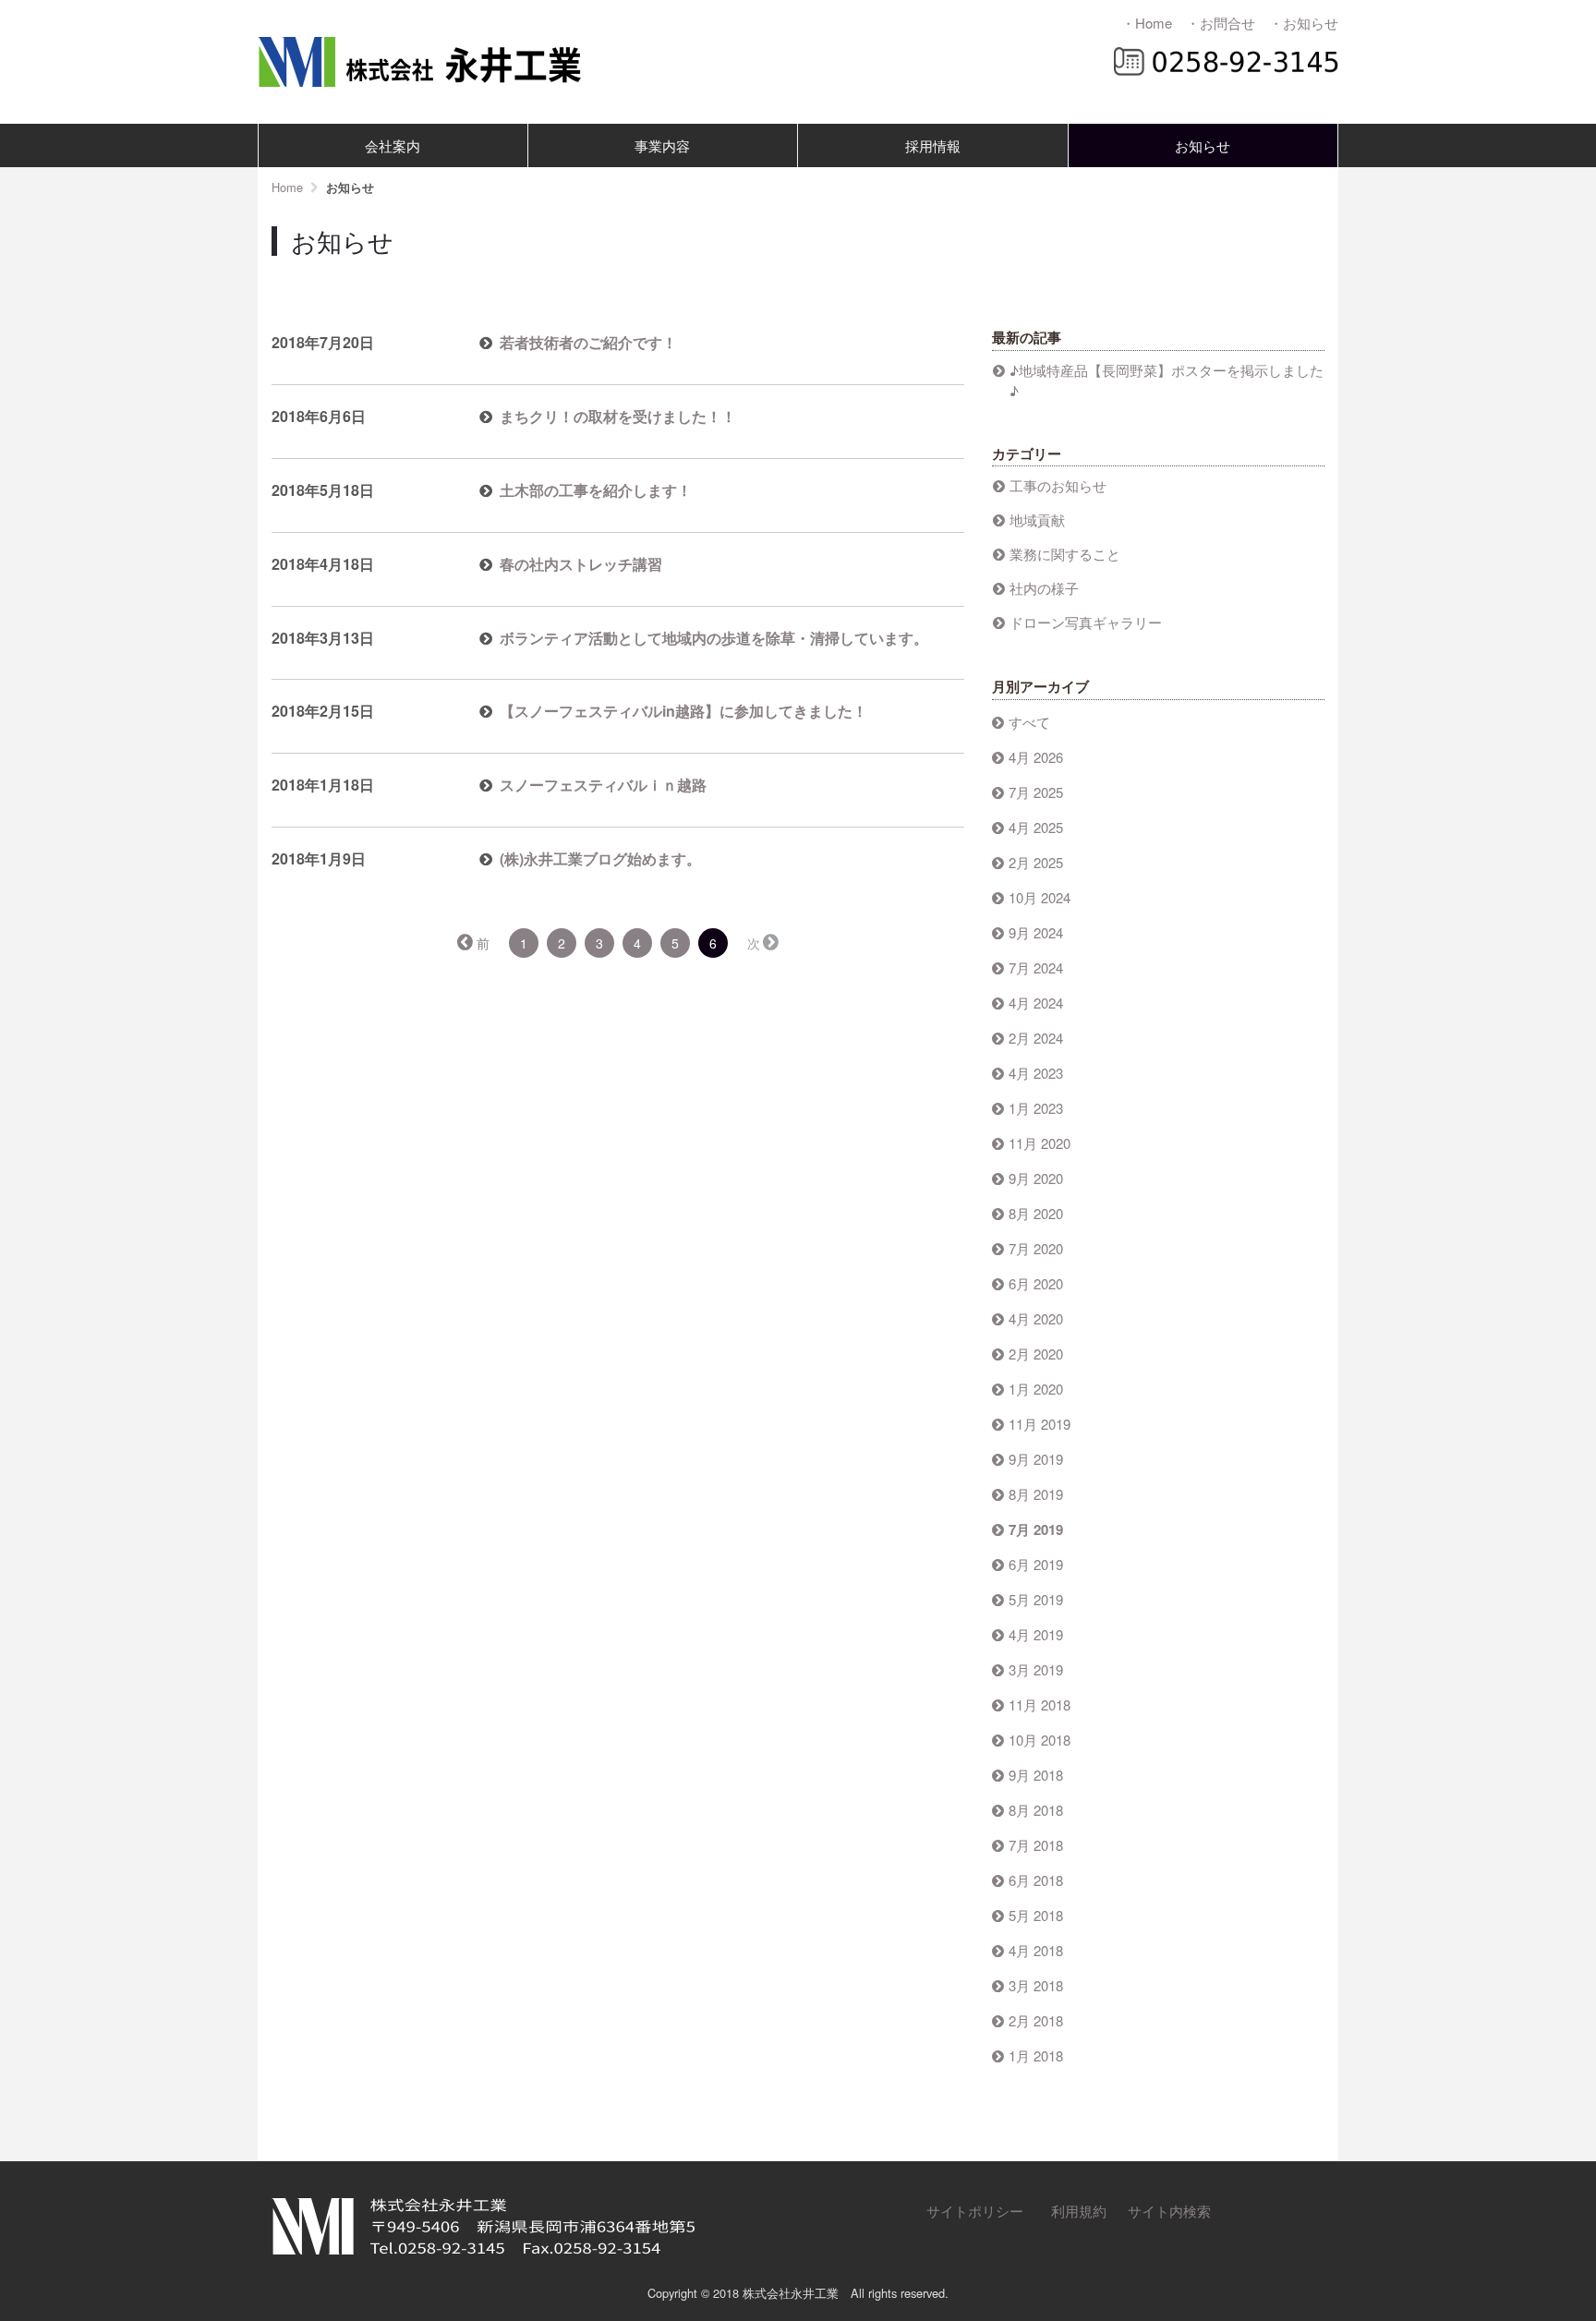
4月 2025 (1036, 827)
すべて (1029, 722)
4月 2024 (1036, 1003)
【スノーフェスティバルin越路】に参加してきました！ (683, 711)
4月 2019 (1036, 1634)
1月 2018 (1036, 2055)
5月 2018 (1036, 1915)
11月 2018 (1040, 1704)
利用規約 (1079, 2211)
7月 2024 (1036, 967)
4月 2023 (1036, 1073)
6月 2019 (1036, 1564)
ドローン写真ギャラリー (1086, 622)
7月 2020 (1036, 1248)
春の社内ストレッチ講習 (581, 564)
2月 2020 (1036, 1354)
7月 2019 (1036, 1529)
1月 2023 (1036, 1108)
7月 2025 (1036, 792)
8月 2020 (1036, 1213)
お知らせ (1203, 145)
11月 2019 (1040, 1424)
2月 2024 (1036, 1038)
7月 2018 (1036, 1845)
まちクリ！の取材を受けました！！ (618, 416)
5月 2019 (1036, 1599)
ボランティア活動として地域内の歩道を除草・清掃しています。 (714, 638)
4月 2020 (1036, 1318)
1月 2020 (1036, 1389)
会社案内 (393, 145)
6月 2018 (1036, 1880)
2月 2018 (1036, 2020)
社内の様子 (1044, 588)
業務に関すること (1065, 554)
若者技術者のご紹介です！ (588, 342)
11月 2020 (1040, 1143)
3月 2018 (1036, 1985)
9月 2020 (1036, 1178)
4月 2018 (1036, 1950)
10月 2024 (1040, 897)
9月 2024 (1036, 932)
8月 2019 (1036, 1494)
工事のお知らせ (1058, 485)
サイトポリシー (975, 2211)
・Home (1147, 23)
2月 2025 (1036, 862)
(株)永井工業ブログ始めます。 (600, 858)
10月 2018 (1040, 1740)
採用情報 (933, 145)
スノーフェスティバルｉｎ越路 (603, 785)
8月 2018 (1036, 1810)
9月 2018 (1036, 1775)
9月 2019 (1036, 1459)
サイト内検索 (1169, 2211)
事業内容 (662, 145)
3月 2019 (1036, 1669)
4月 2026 (1036, 757)
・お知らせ (1304, 23)
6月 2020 (1036, 1283)
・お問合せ (1221, 23)
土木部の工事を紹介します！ (596, 490)
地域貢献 (1037, 520)
